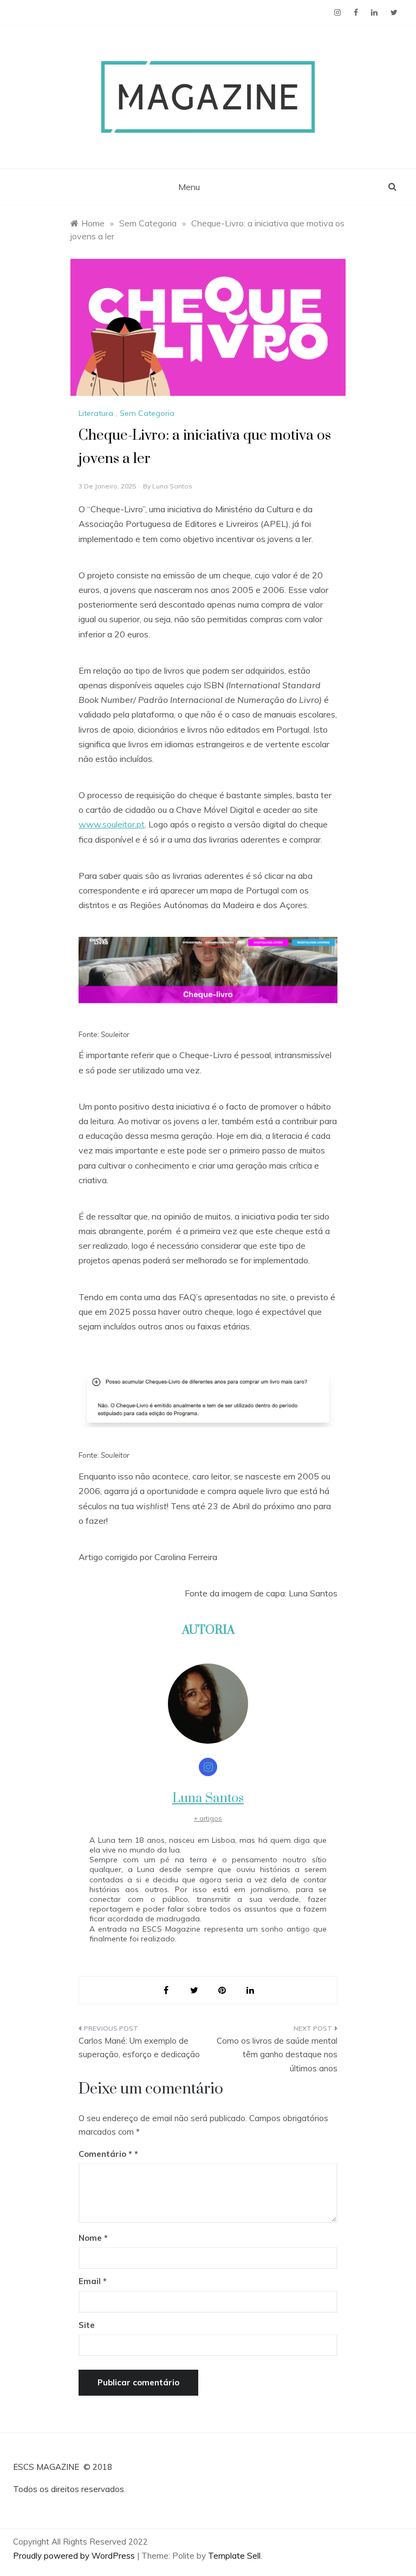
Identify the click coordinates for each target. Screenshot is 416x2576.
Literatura (96, 413)
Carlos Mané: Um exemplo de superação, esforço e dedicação (139, 2048)
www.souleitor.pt (112, 824)
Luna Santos (172, 486)
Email (93, 2281)
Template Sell (234, 2556)
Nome (93, 2238)
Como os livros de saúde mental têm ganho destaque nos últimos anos (277, 2055)
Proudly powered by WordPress (75, 2556)
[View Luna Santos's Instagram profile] (208, 1767)
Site (87, 2325)
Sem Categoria (147, 413)
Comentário (105, 2154)
